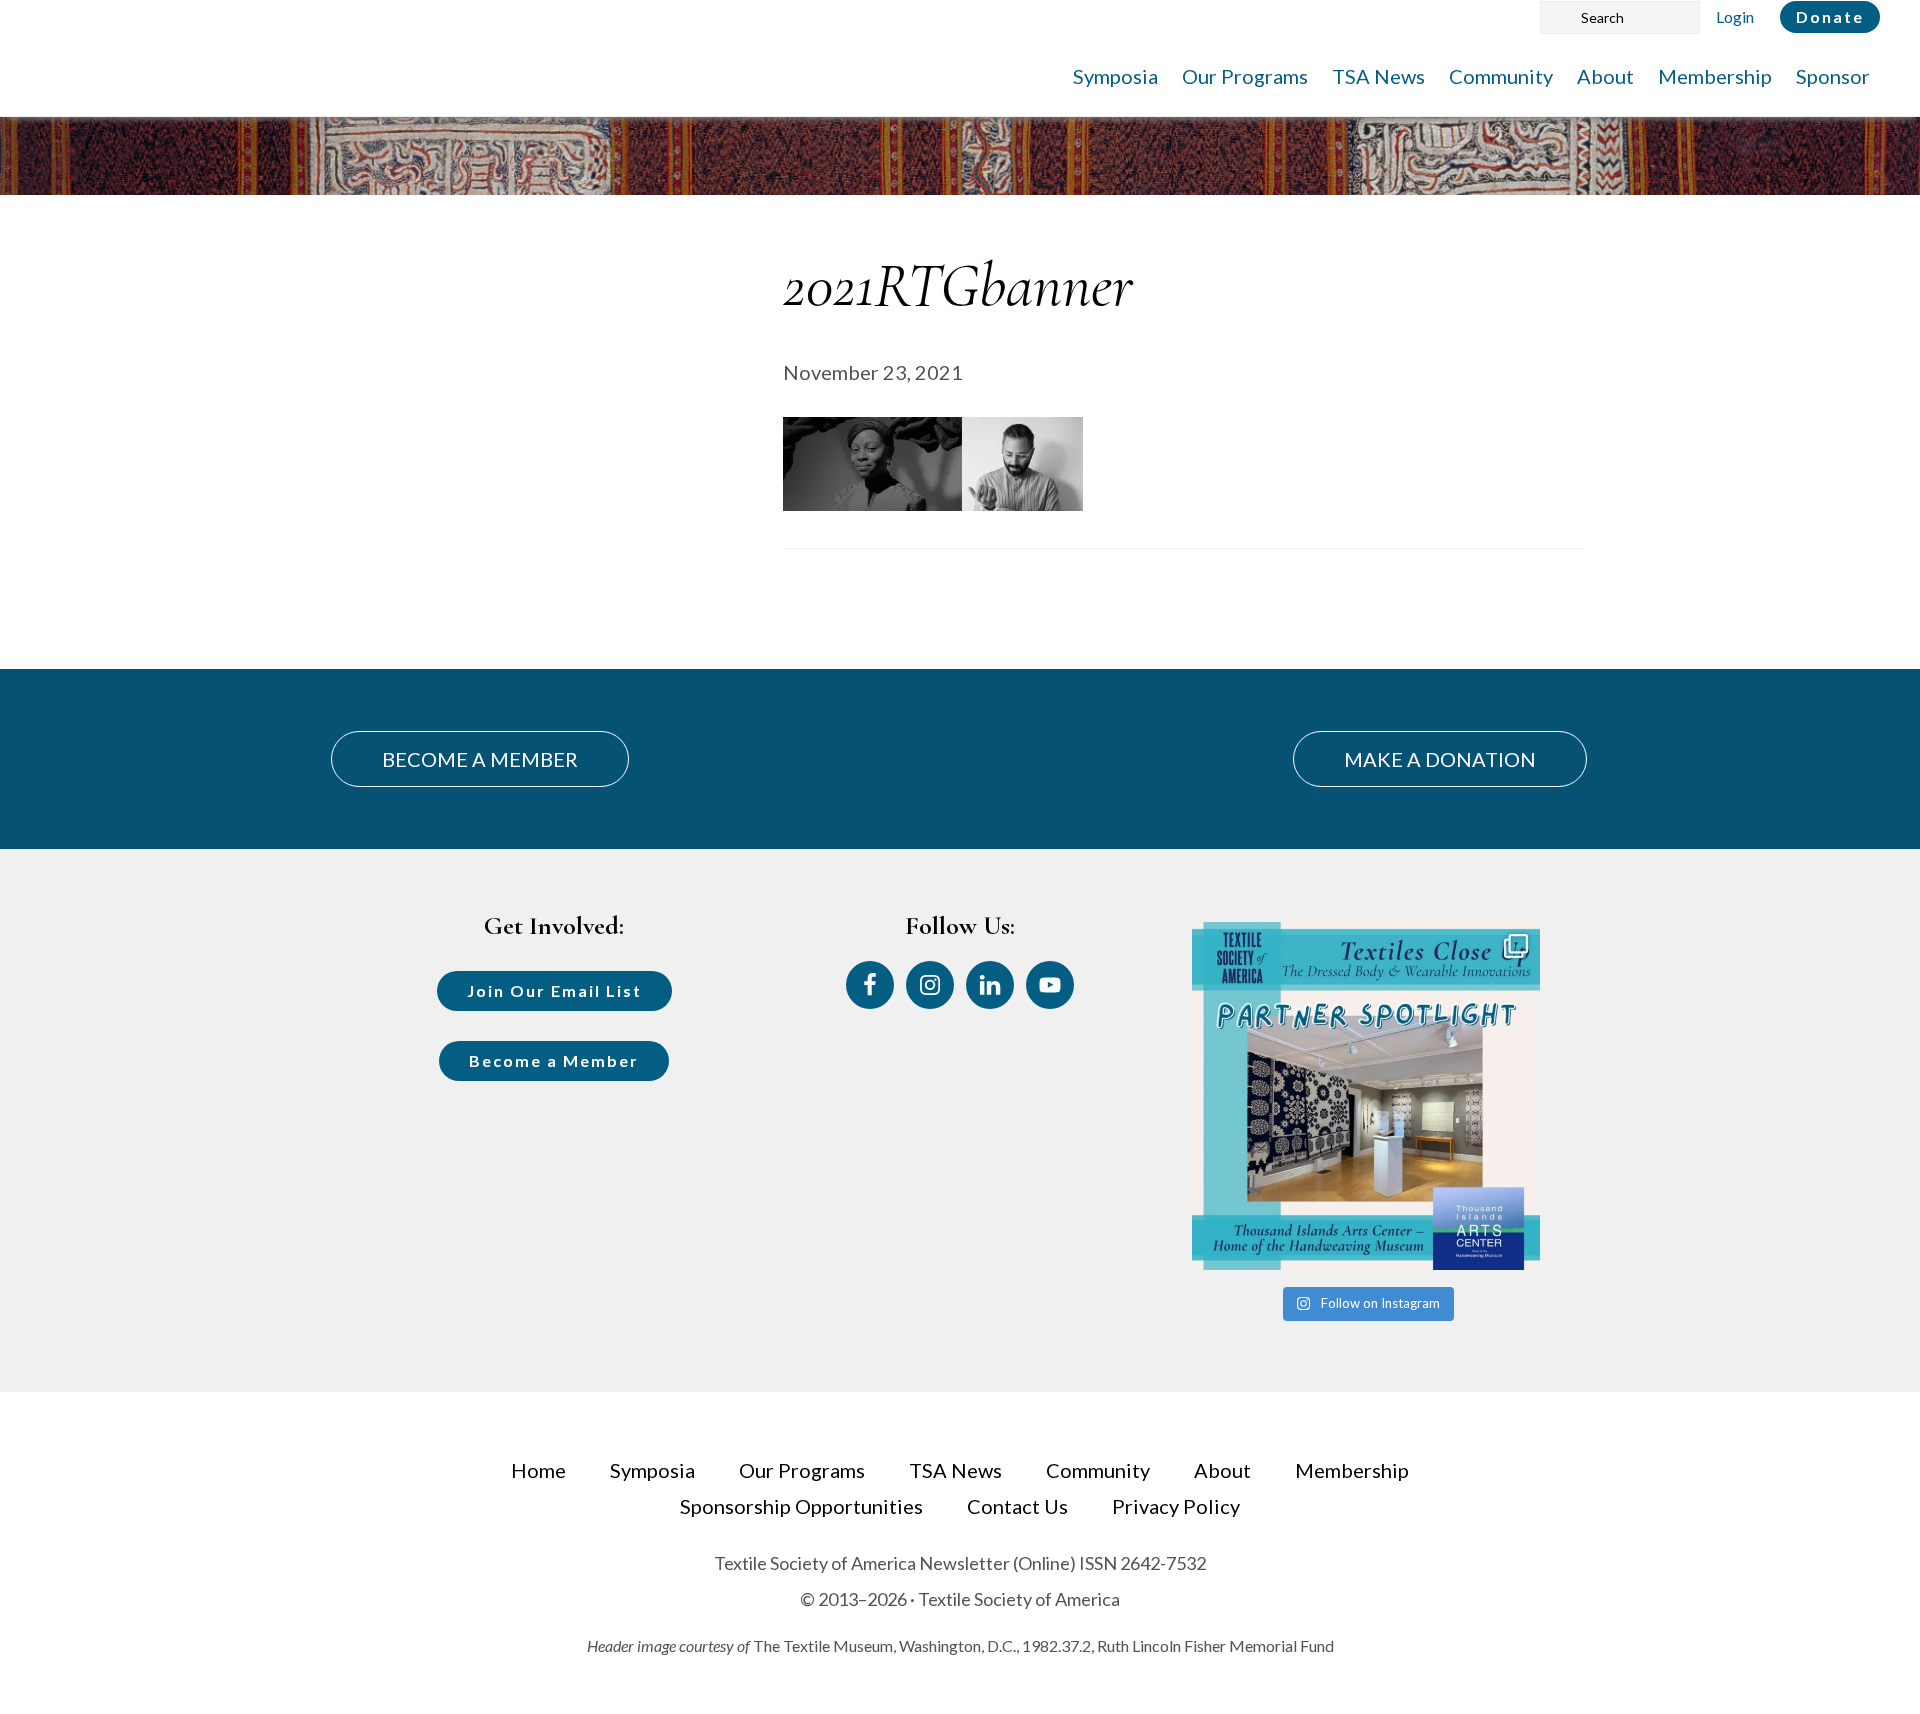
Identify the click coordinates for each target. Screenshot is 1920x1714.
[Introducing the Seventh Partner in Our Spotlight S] (1366, 1096)
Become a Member (554, 1060)
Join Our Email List (554, 990)
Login (1735, 16)
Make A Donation (1440, 759)
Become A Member (480, 759)
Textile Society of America (237, 75)
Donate (1830, 16)
